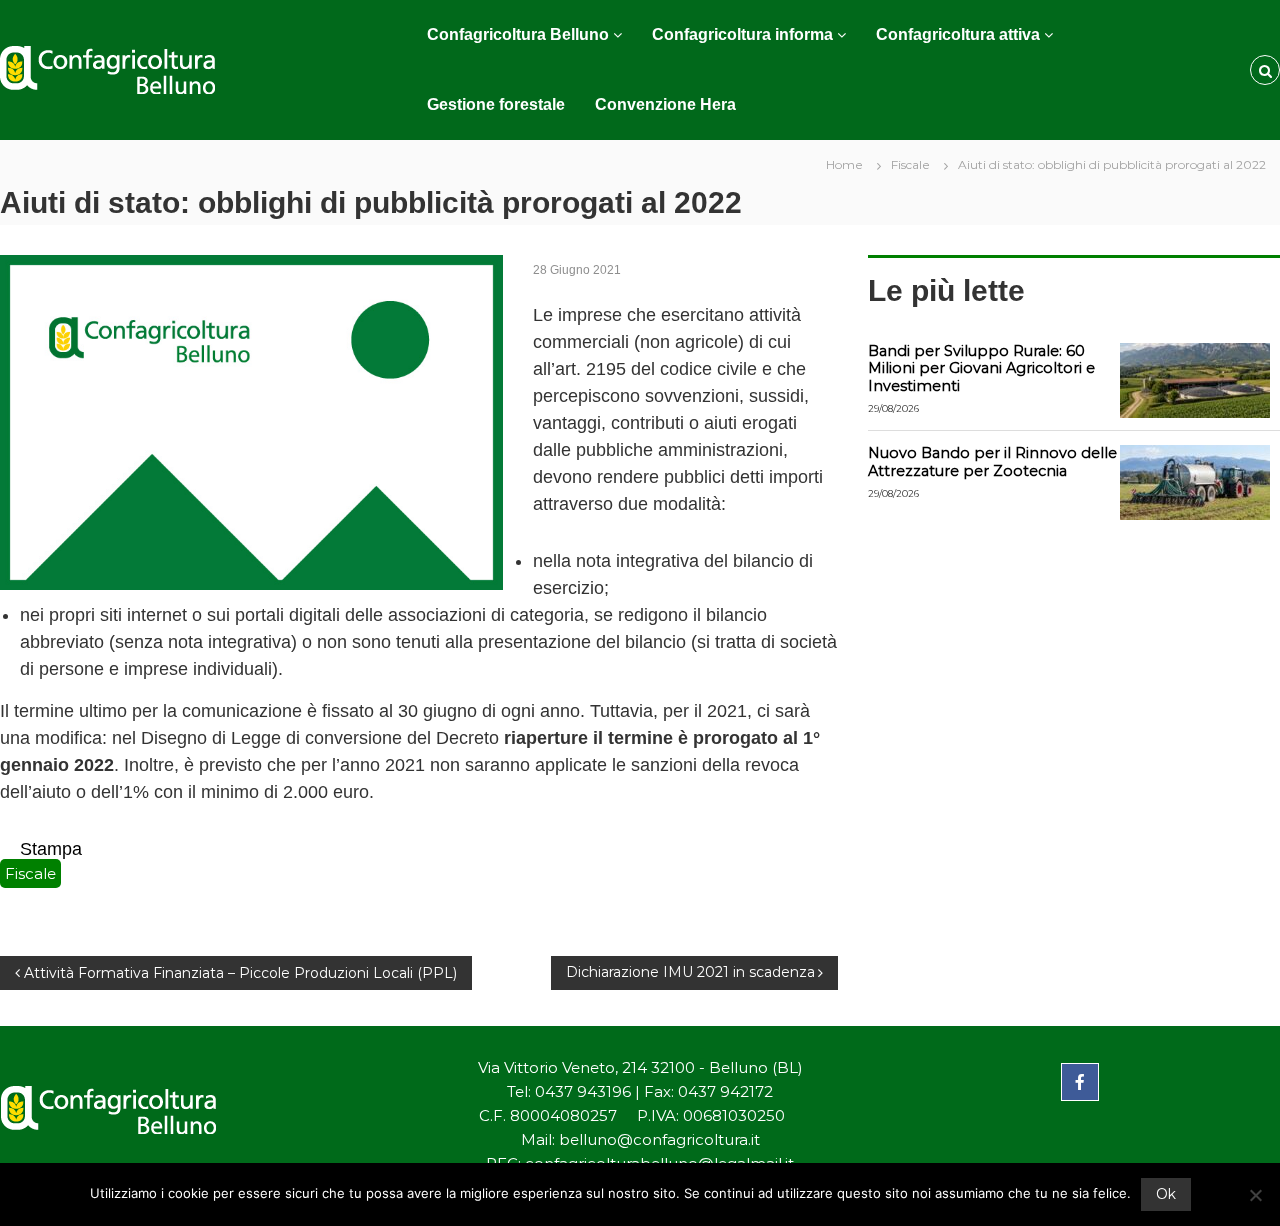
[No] (1255, 1195)
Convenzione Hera (665, 104)
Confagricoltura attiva (958, 34)
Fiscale (910, 164)
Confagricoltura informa (742, 34)
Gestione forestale (496, 104)
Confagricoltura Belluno (518, 34)
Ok (1166, 1194)
